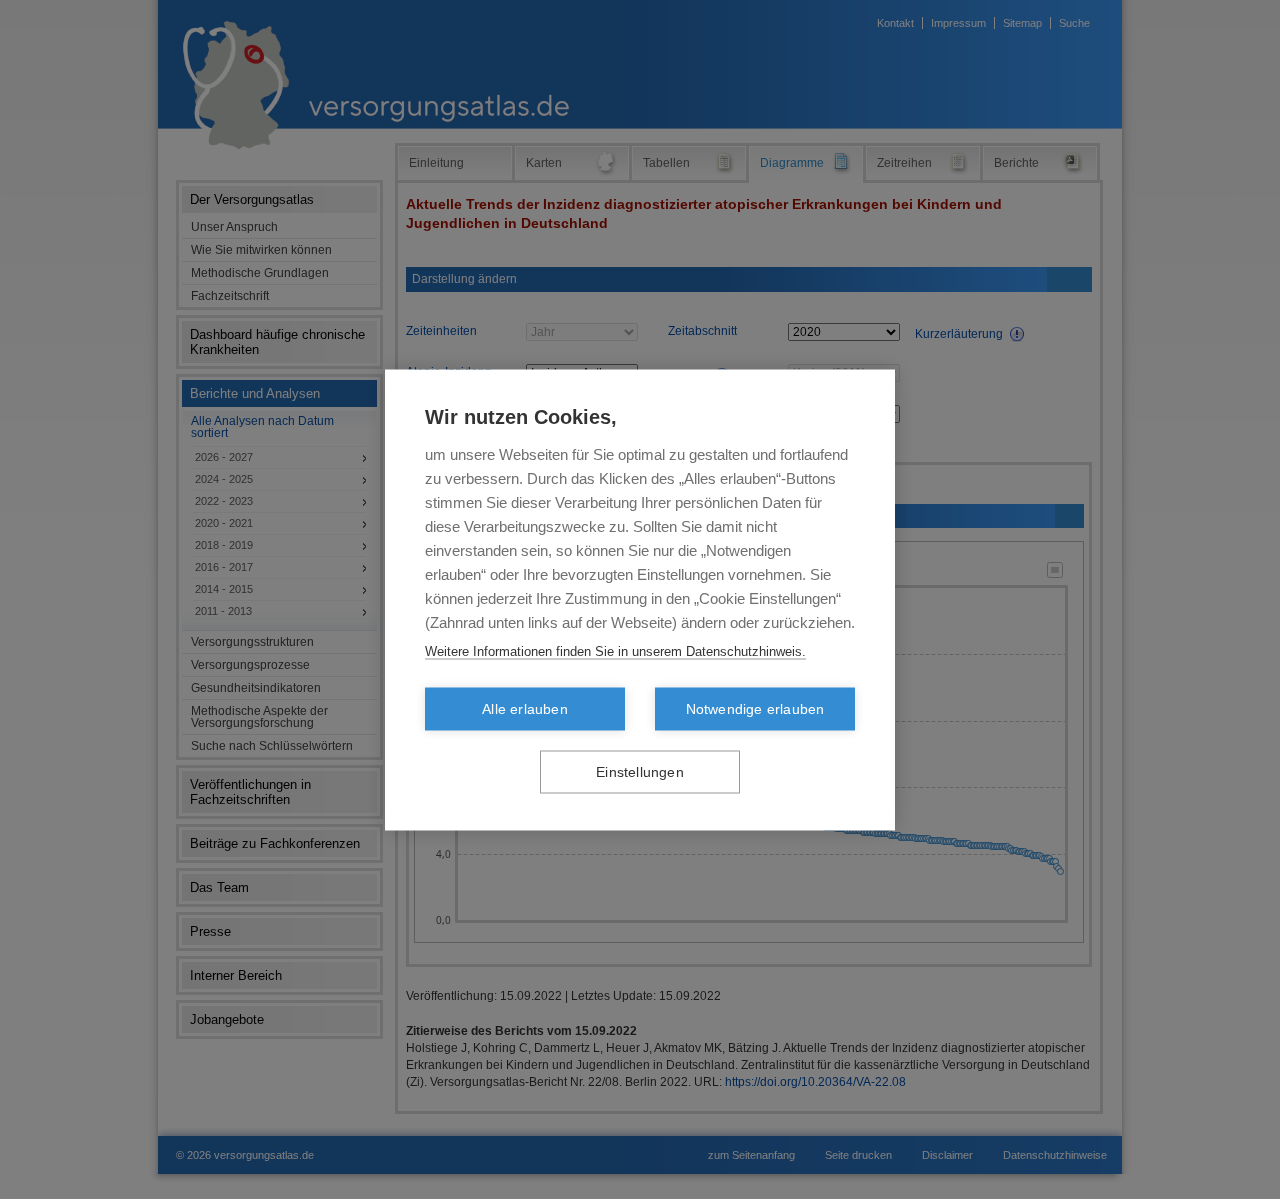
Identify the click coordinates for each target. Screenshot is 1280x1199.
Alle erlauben (525, 708)
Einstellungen (640, 771)
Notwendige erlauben (755, 708)
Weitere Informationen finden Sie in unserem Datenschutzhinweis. (615, 650)
